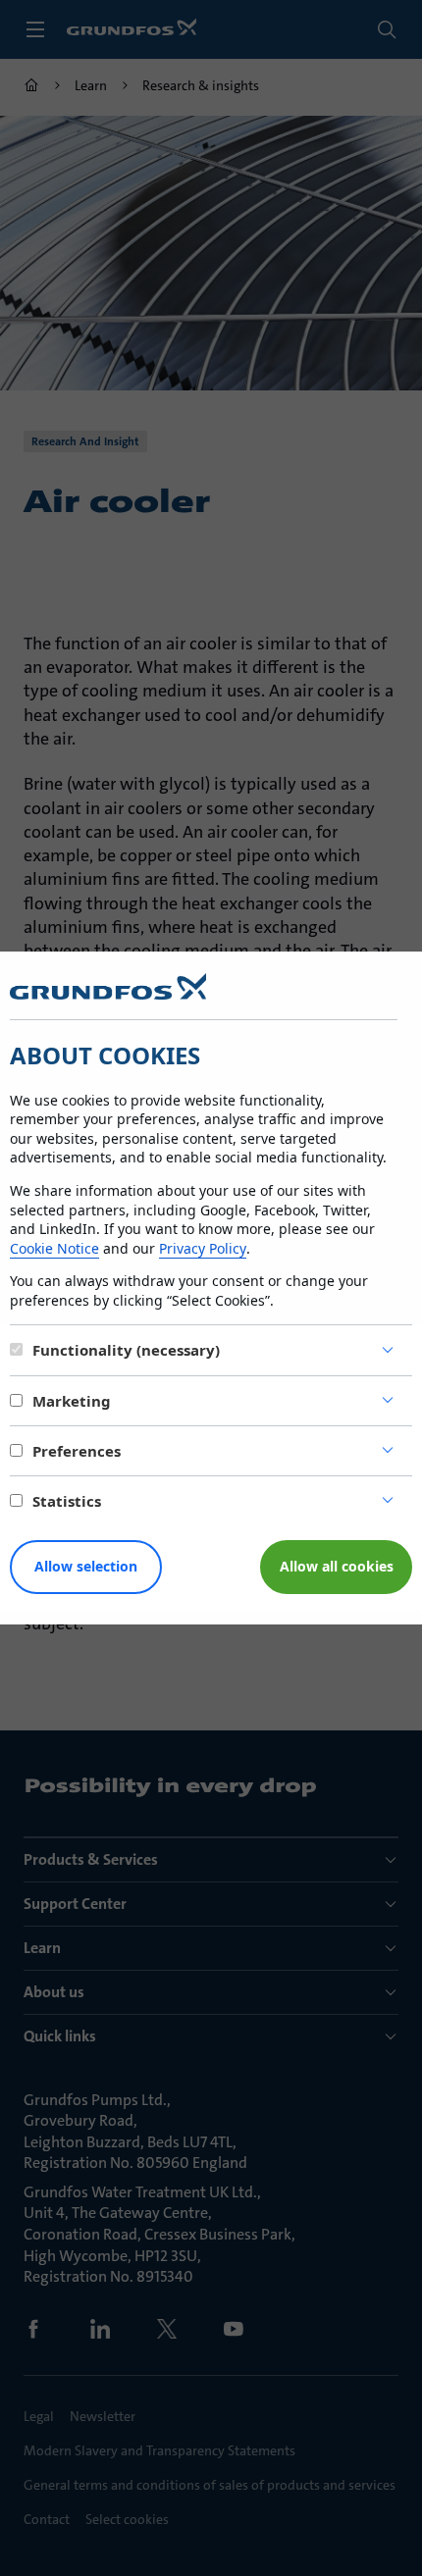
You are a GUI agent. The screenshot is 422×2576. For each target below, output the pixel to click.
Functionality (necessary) (126, 1350)
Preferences (77, 1451)
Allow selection (86, 1566)
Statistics (67, 1501)
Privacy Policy (203, 1248)
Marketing (72, 1401)
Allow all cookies (337, 1566)
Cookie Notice (54, 1248)
